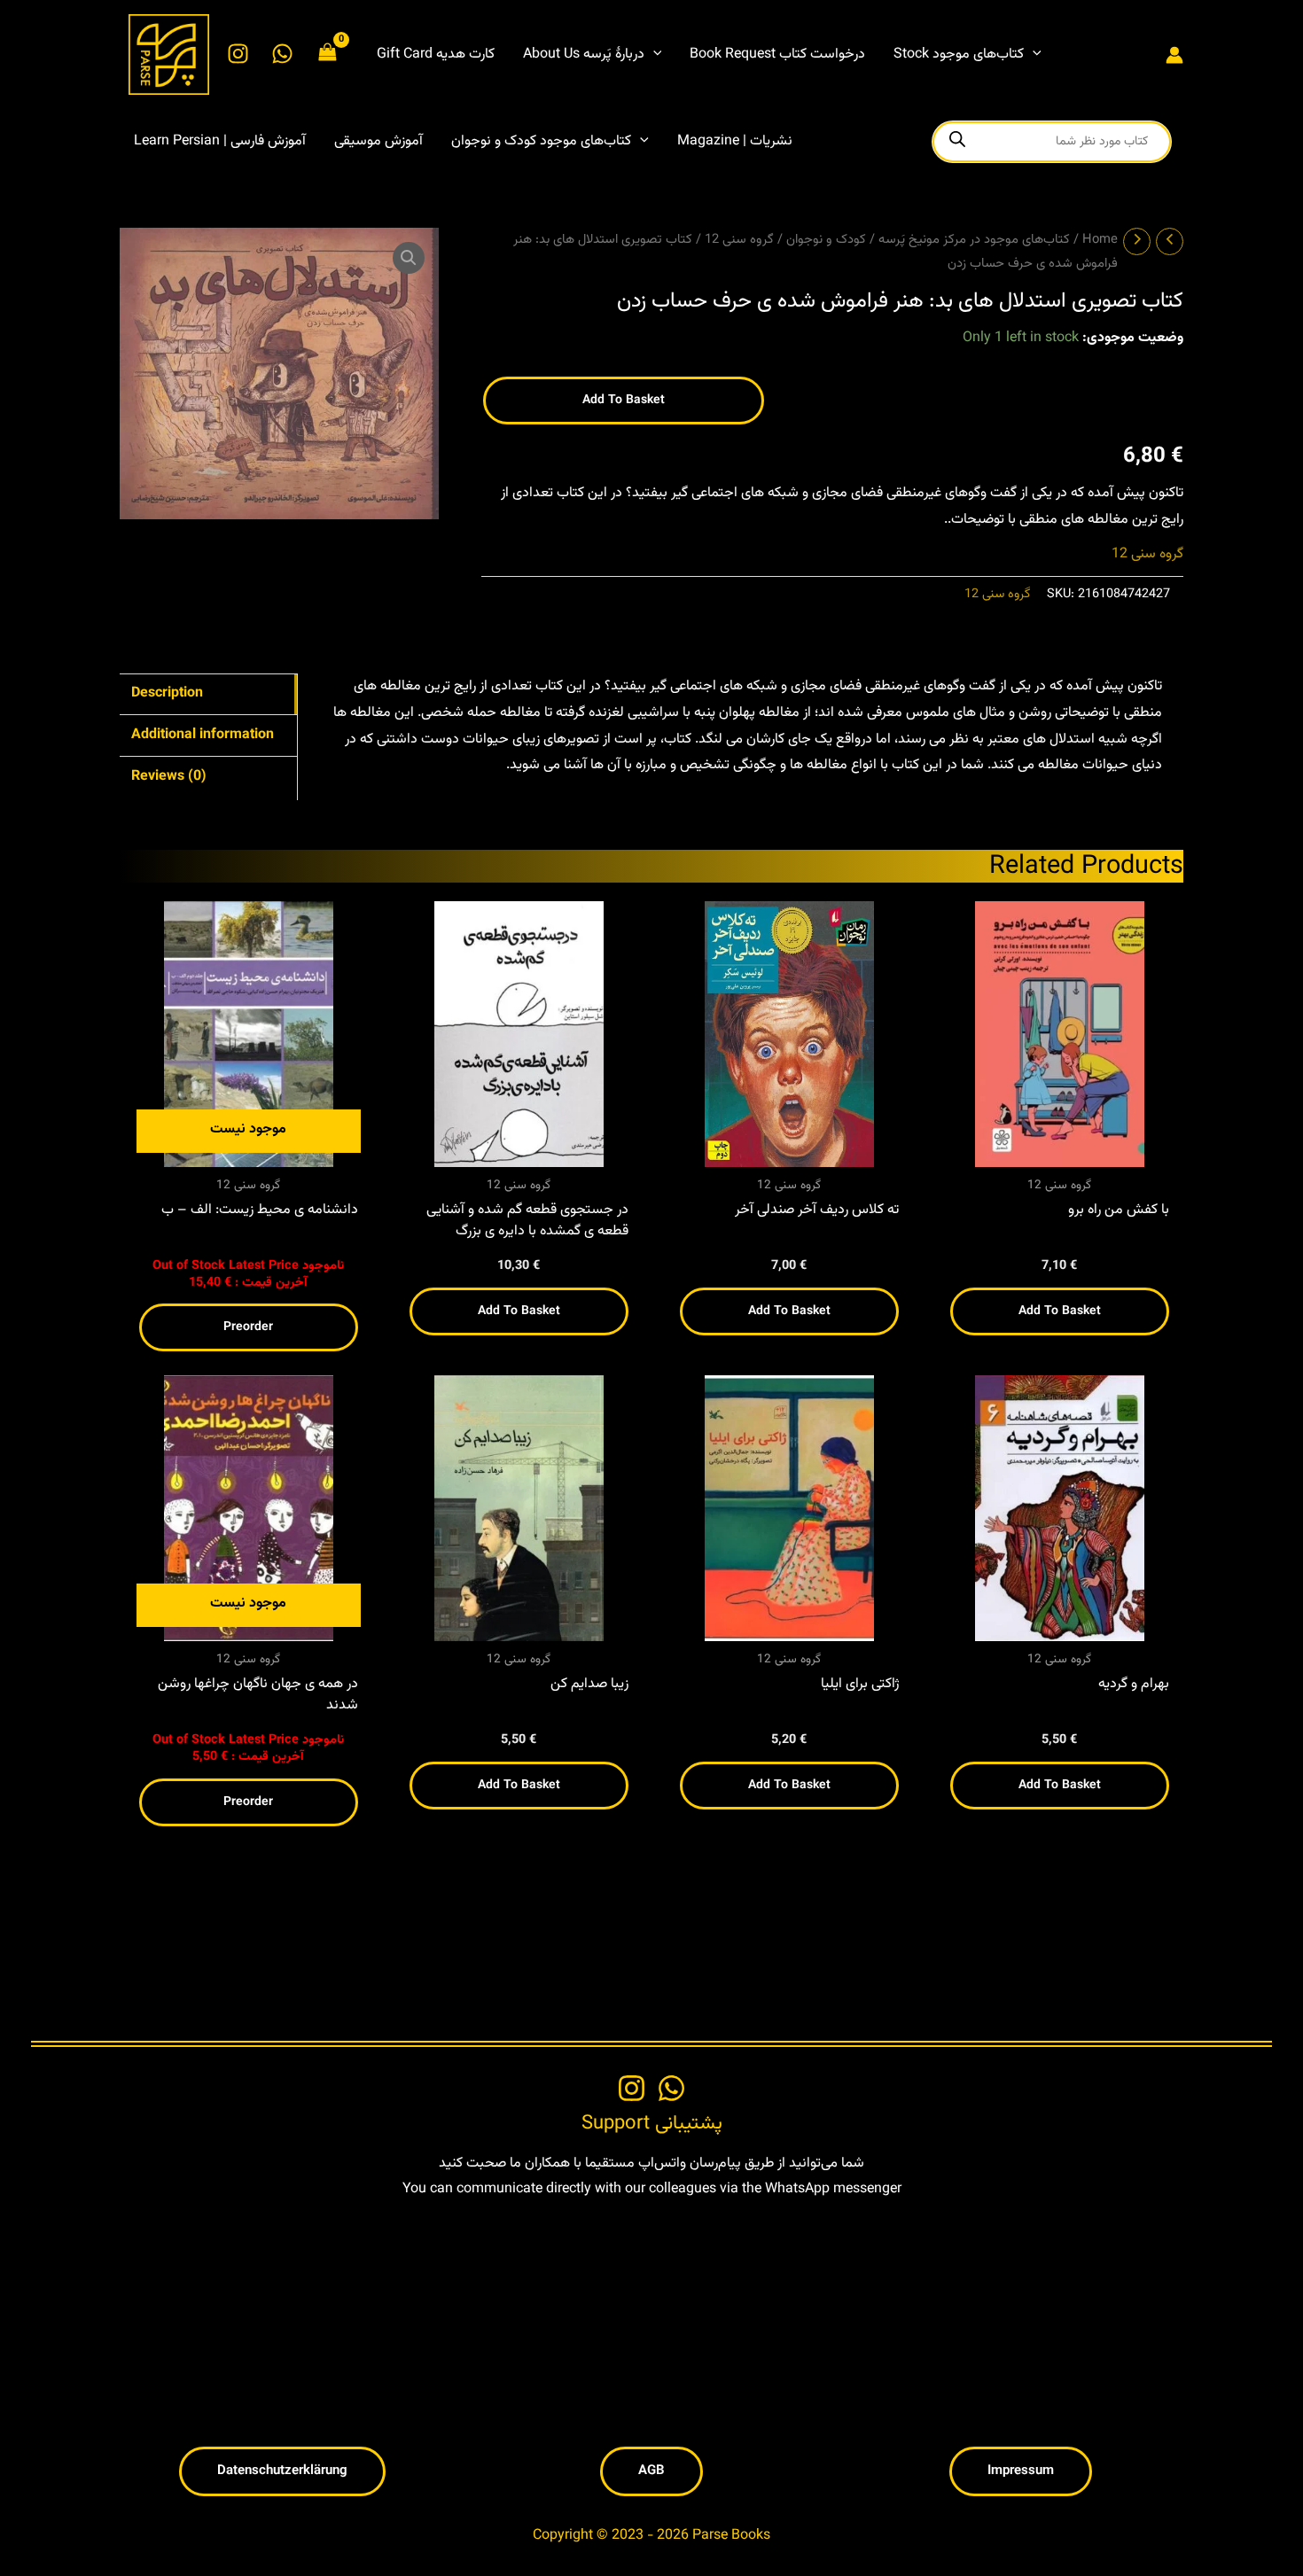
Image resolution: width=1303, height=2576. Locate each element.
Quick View (248, 1152)
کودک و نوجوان (826, 240)
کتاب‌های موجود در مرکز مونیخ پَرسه (974, 240)
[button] (653, 55)
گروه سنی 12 (739, 240)
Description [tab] (167, 693)
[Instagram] (238, 54)
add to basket (624, 401)
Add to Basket (519, 1311)
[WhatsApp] (282, 54)
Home (1100, 240)
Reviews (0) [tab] (169, 777)
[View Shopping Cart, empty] (328, 54)
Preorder (248, 1327)
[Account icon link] (1174, 55)
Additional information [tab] (203, 735)
